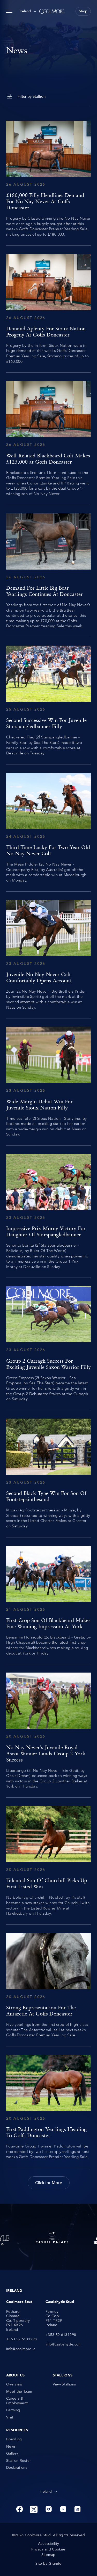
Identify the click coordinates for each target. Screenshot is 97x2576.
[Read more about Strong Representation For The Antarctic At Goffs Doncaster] (48, 1985)
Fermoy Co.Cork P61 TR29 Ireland (54, 2318)
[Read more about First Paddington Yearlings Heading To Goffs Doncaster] (48, 2107)
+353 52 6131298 (21, 2339)
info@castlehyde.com (64, 2344)
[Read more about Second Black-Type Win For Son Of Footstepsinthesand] (48, 1474)
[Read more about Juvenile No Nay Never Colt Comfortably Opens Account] (48, 955)
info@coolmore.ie (21, 2349)
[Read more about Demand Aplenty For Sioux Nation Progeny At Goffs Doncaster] (48, 309)
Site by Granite (48, 2564)
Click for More (49, 2183)
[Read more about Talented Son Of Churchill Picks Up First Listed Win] (48, 1861)
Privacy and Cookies (48, 2549)
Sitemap (48, 2555)
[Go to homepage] (52, 11)
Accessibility (49, 2544)
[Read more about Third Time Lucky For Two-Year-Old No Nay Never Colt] (48, 828)
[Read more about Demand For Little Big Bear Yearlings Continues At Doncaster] (48, 571)
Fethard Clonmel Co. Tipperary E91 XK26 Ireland (18, 2321)
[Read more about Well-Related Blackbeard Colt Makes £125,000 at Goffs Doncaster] (48, 439)
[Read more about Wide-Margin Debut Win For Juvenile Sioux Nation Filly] (48, 1082)
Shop (83, 11)
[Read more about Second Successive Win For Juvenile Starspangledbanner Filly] (48, 701)
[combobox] (28, 11)
